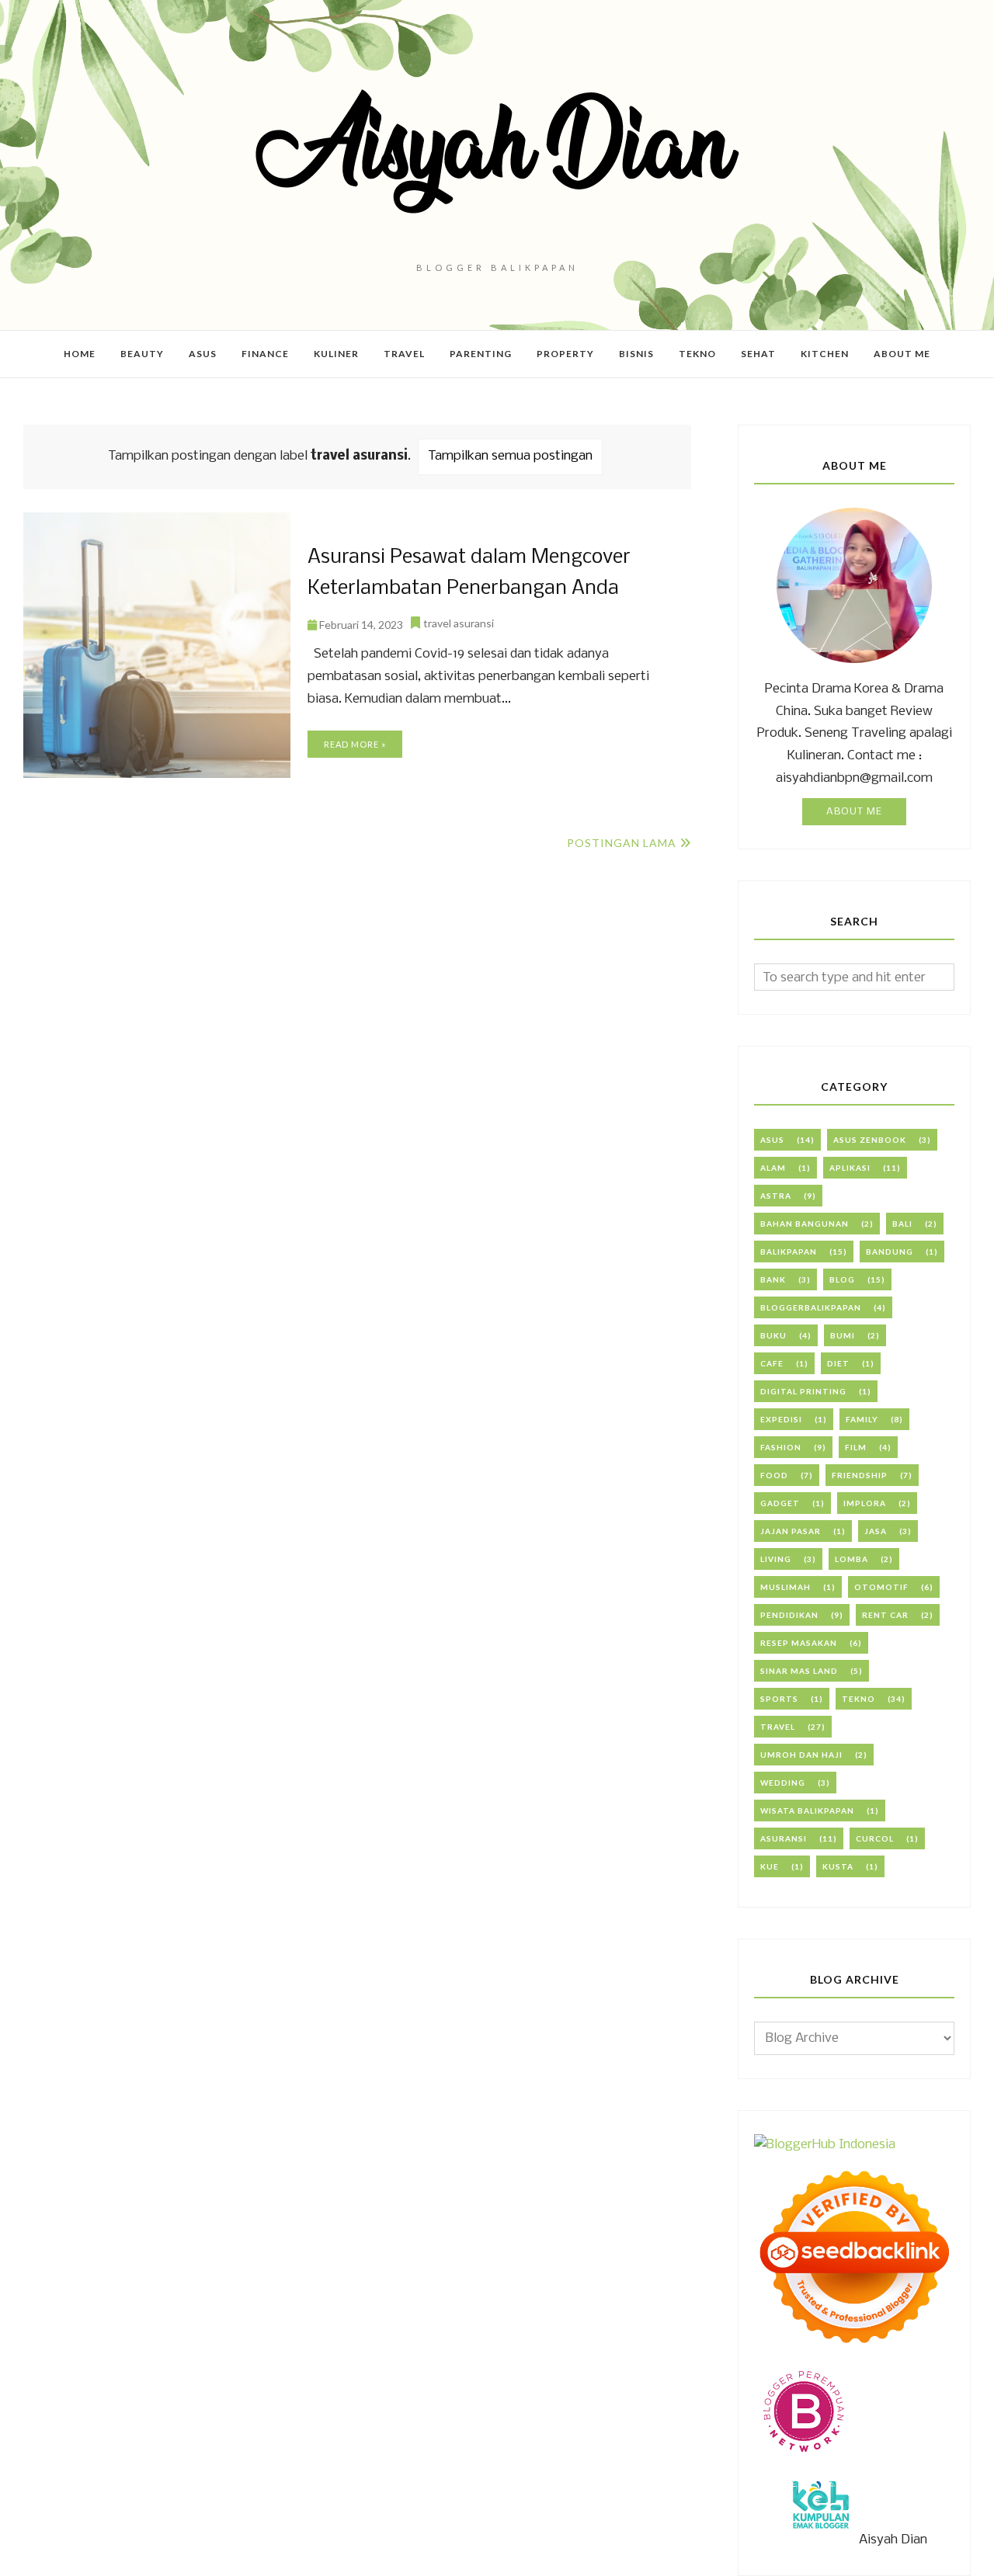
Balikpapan (789, 1252)
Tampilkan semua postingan (510, 456)
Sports (779, 1699)
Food (774, 1475)
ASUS (772, 1140)
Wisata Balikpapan (807, 1810)
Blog (842, 1279)
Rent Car (885, 1615)
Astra (776, 1196)
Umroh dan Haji (801, 1755)
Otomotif (881, 1587)
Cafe (772, 1363)
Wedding (783, 1783)
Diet (838, 1363)
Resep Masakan (799, 1643)
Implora (865, 1503)
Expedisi (781, 1419)
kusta (838, 1866)
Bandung (890, 1252)
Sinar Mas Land (799, 1671)
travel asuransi (459, 623)
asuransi (784, 1838)
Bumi (843, 1335)
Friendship (860, 1475)
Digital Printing (803, 1391)
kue (770, 1866)
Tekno (858, 1699)
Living (776, 1559)
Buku (773, 1335)
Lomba (852, 1559)
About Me (854, 812)
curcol (875, 1838)
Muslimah (785, 1587)
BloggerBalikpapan (811, 1307)
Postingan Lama (622, 843)
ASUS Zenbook (870, 1140)
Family (862, 1419)
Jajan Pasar (791, 1531)
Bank (773, 1279)
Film (856, 1447)
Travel (778, 1727)
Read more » (355, 744)
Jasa (876, 1531)
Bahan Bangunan (805, 1224)
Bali (902, 1224)
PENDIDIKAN (789, 1615)
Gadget (780, 1503)
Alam (773, 1168)
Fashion (781, 1447)
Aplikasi (850, 1168)
